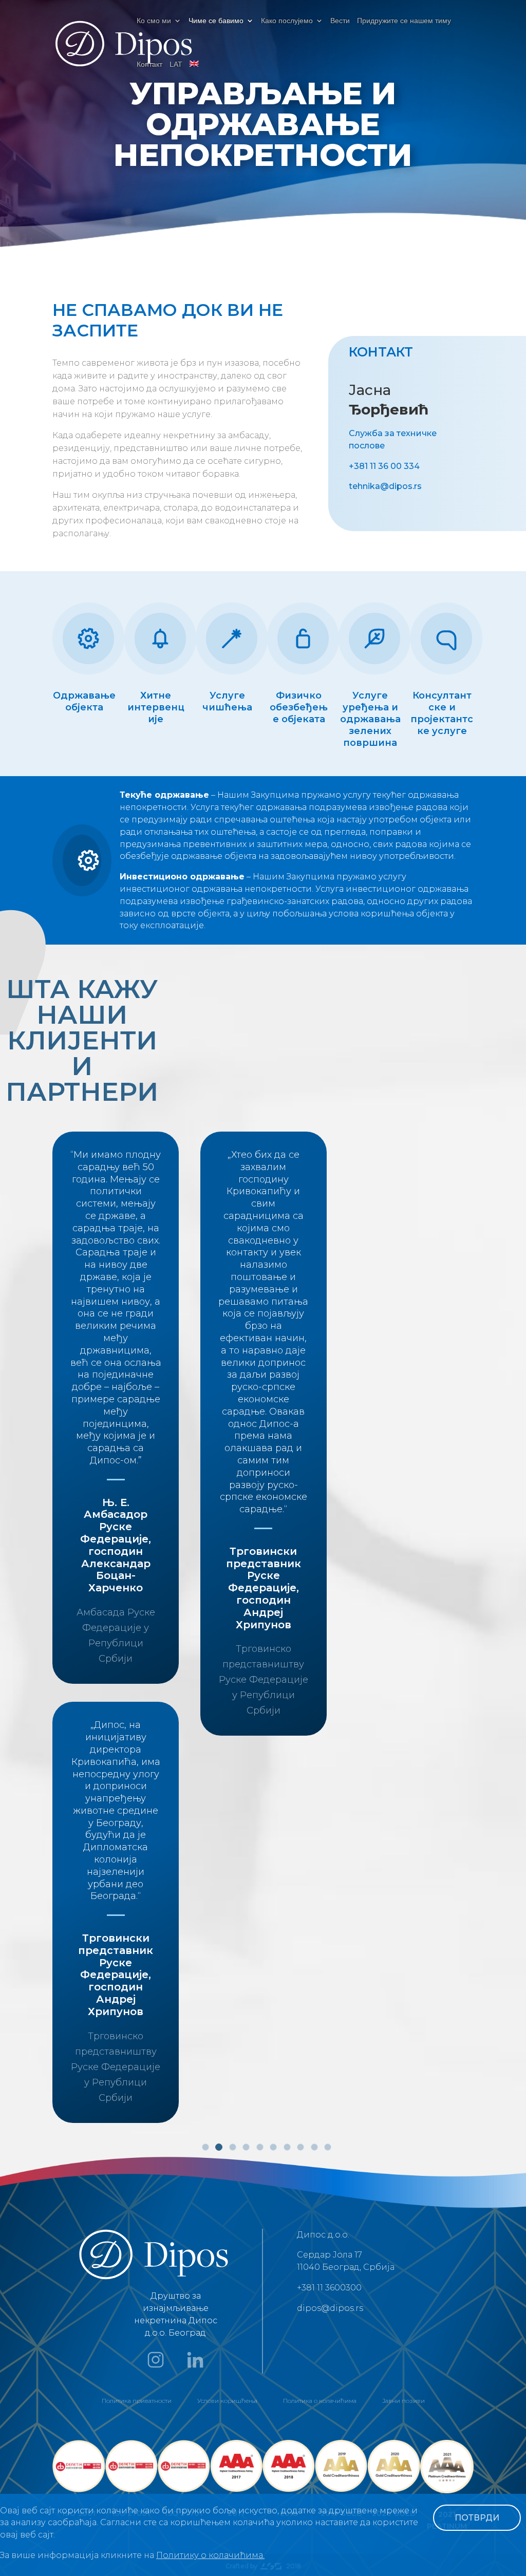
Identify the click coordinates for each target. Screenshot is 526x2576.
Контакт (149, 64)
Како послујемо (287, 21)
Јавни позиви (403, 2401)
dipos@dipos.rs (330, 2308)
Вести (340, 21)
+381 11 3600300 (329, 2288)
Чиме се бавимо (216, 21)
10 (328, 2147)
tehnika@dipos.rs (385, 486)
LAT (176, 64)
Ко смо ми (154, 21)
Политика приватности (137, 2401)
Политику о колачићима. (210, 2555)
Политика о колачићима (320, 2401)
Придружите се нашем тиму (404, 21)
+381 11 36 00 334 (384, 466)
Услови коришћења (227, 2401)
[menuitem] (194, 73)
